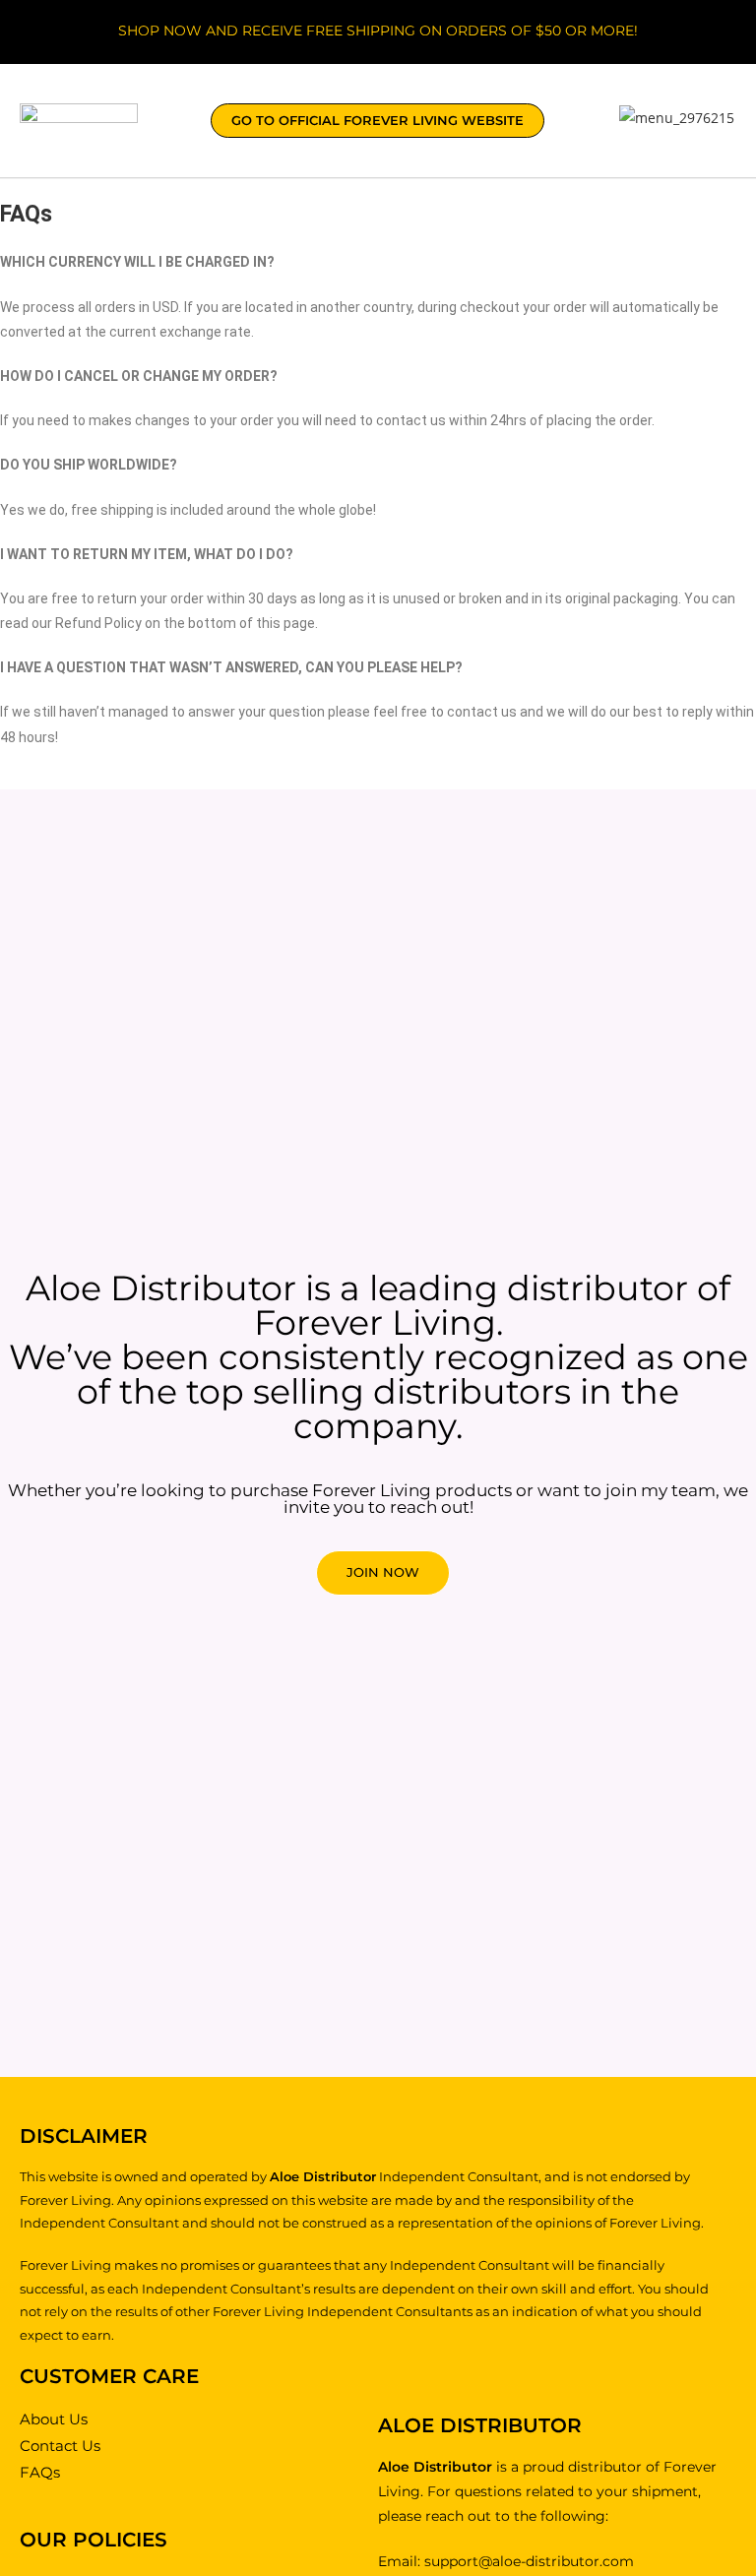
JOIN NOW (383, 1572)
